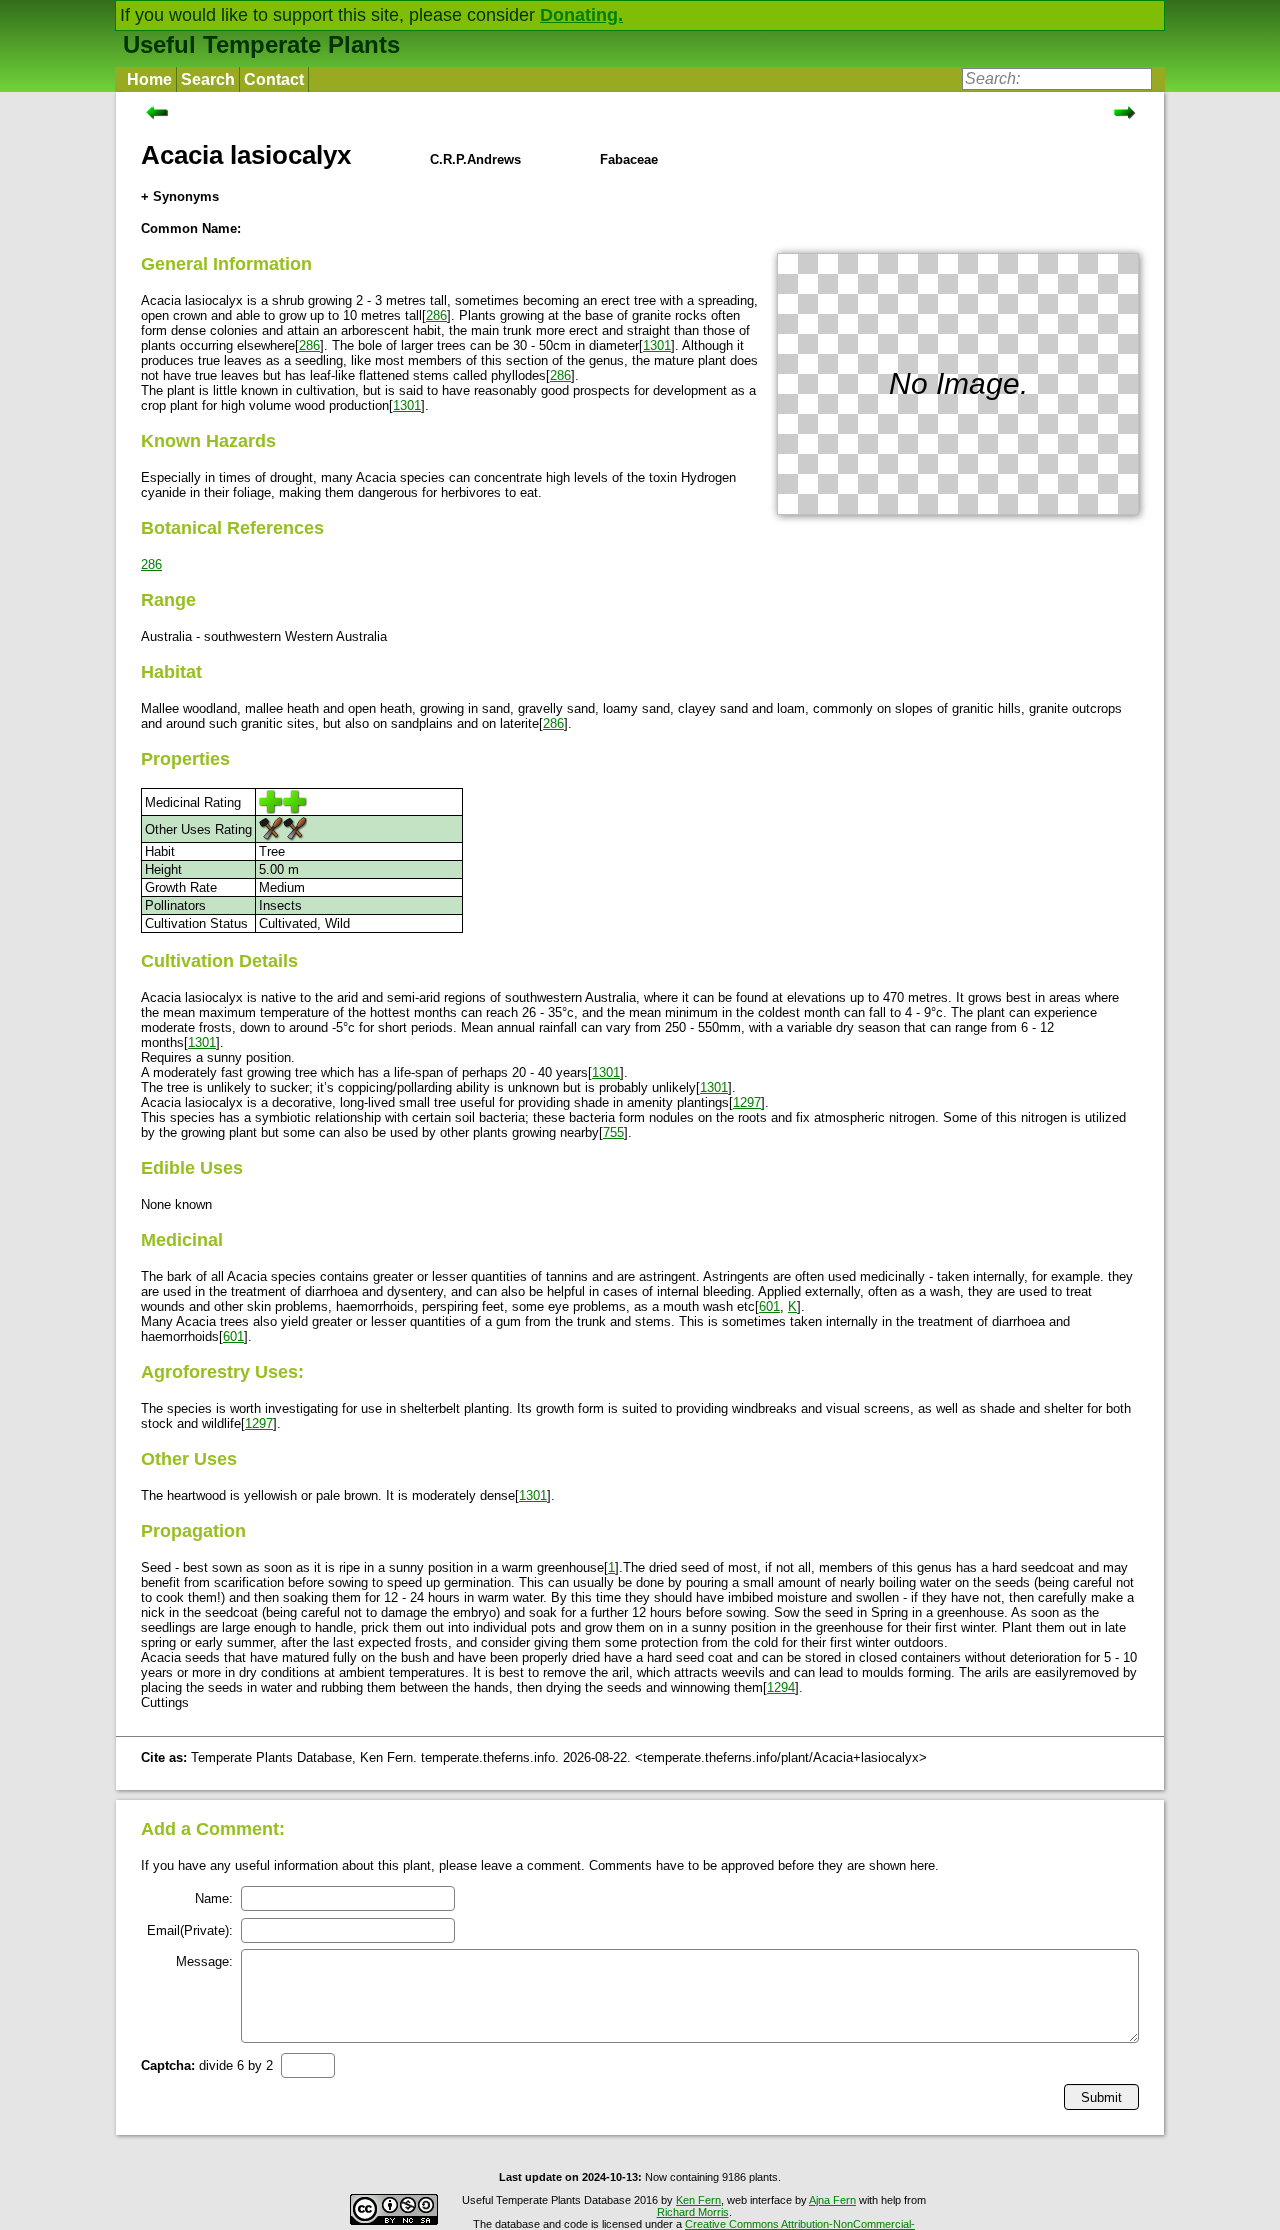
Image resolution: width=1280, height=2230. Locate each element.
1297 (747, 1102)
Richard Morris (693, 2212)
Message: (204, 1961)
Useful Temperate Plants (261, 44)
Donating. (581, 15)
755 (613, 1132)
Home (149, 79)
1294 (781, 1687)
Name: (214, 1898)
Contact (274, 79)
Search (208, 79)
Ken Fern (698, 2200)
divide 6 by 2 (207, 2065)
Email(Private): (190, 1930)
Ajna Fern (832, 2200)
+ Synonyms (180, 196)
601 (769, 1306)
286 (436, 315)
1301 (657, 345)
